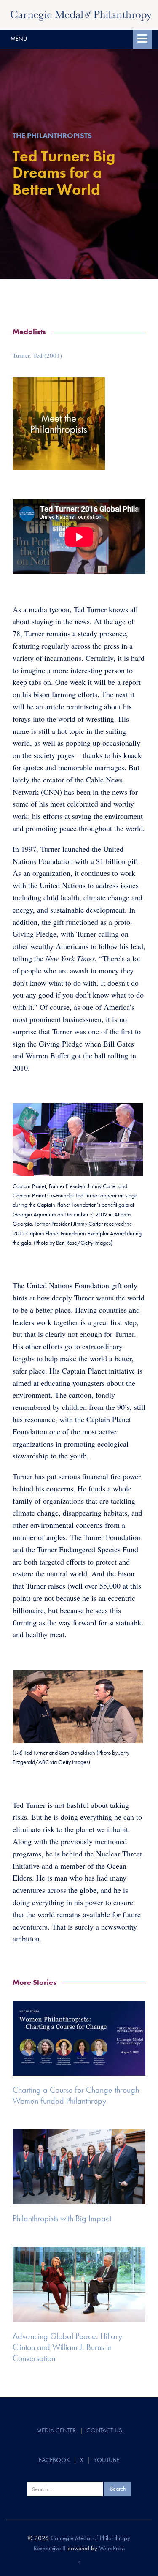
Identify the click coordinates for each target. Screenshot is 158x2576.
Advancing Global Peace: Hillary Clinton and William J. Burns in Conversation (67, 2347)
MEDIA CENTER (56, 2430)
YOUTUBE (106, 2460)
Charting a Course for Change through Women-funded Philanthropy (76, 2095)
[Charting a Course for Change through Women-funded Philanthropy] (79, 2038)
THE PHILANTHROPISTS (52, 135)
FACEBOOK (54, 2460)
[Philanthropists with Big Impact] (79, 2167)
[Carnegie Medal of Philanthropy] (81, 14)
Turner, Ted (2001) (37, 355)
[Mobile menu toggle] (142, 39)
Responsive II (50, 2548)
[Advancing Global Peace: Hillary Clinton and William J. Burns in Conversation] (79, 2284)
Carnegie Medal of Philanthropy (90, 2538)
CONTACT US (104, 2430)
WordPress (112, 2548)
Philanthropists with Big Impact (62, 2218)
